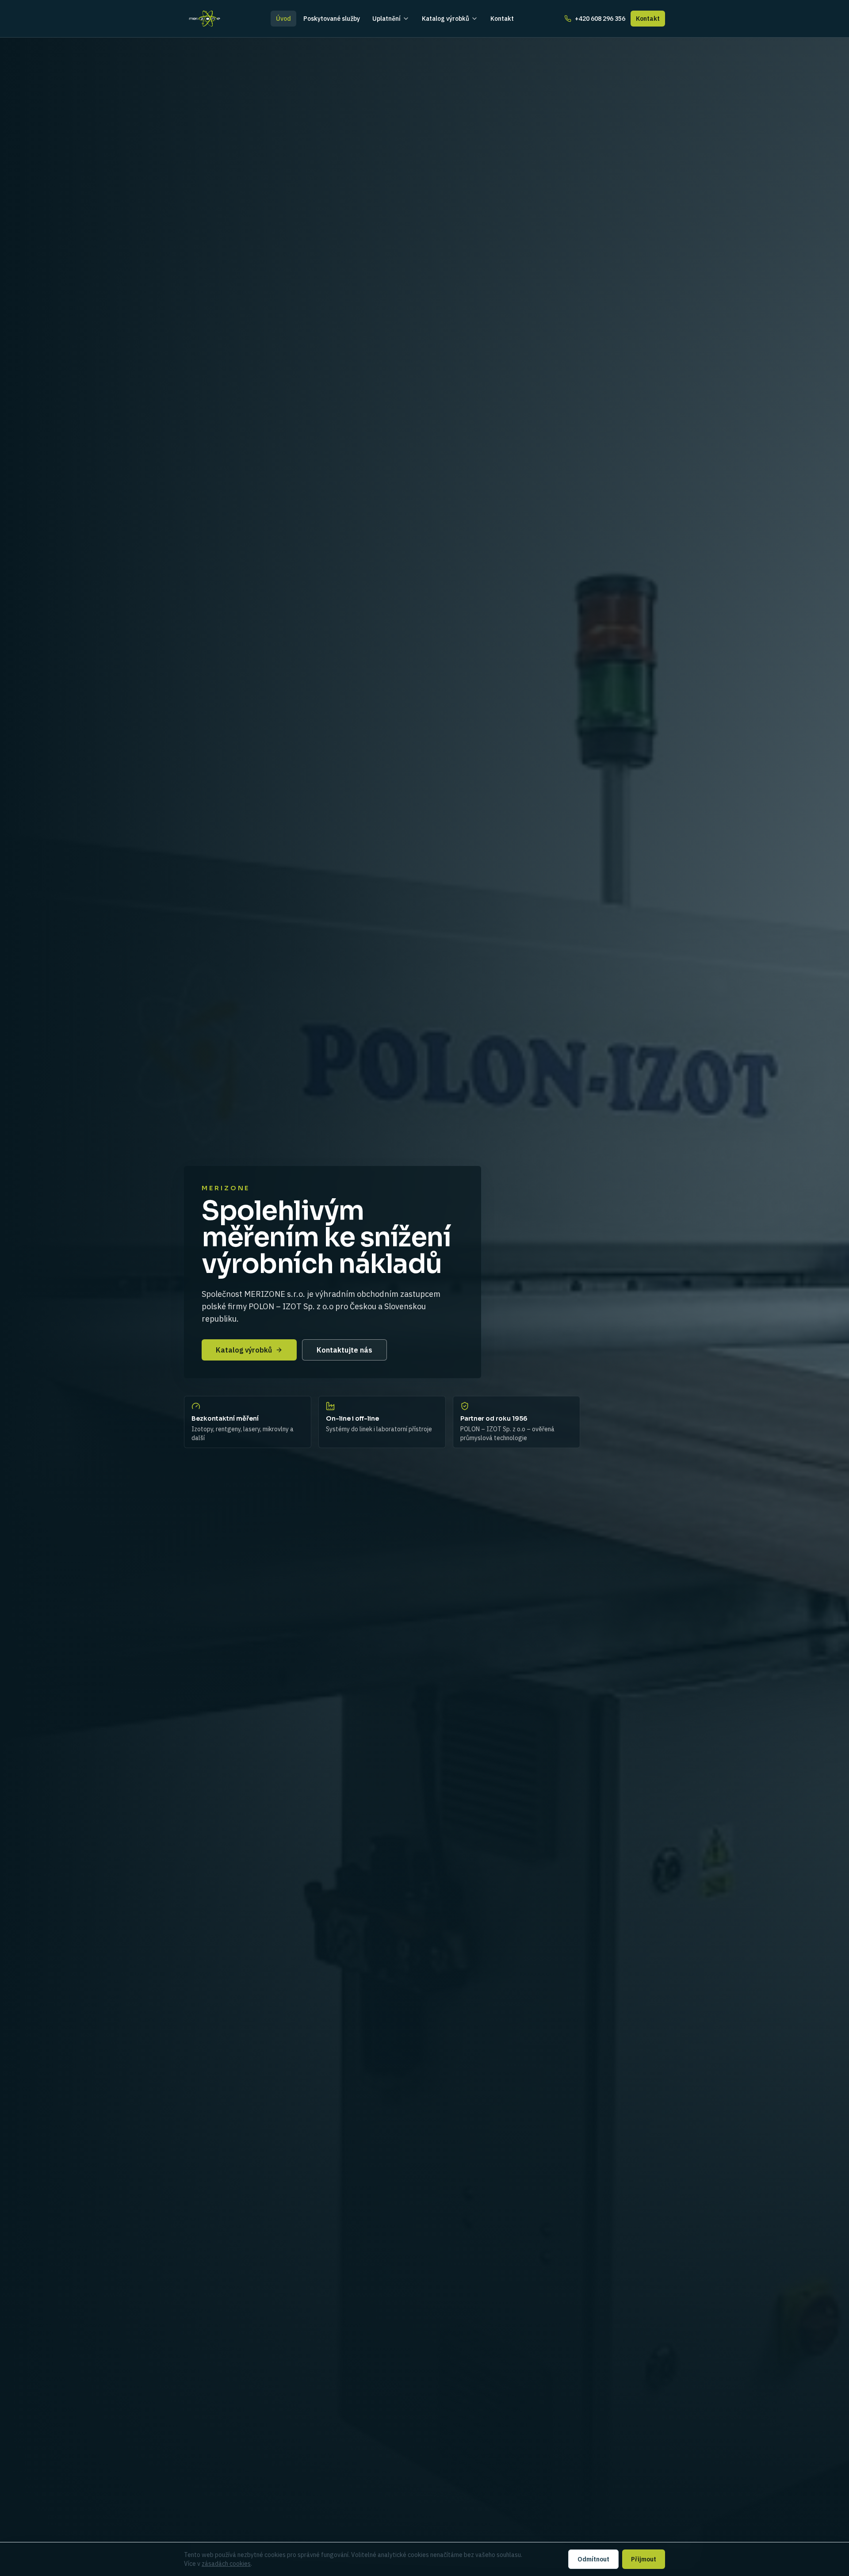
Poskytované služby (332, 19)
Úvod (283, 19)
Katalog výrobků (446, 19)
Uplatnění (386, 19)
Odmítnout (593, 2559)
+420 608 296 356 (600, 19)
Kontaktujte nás (344, 1350)
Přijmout (644, 2559)
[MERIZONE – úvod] (205, 19)
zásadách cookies (226, 2564)
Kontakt (502, 19)
